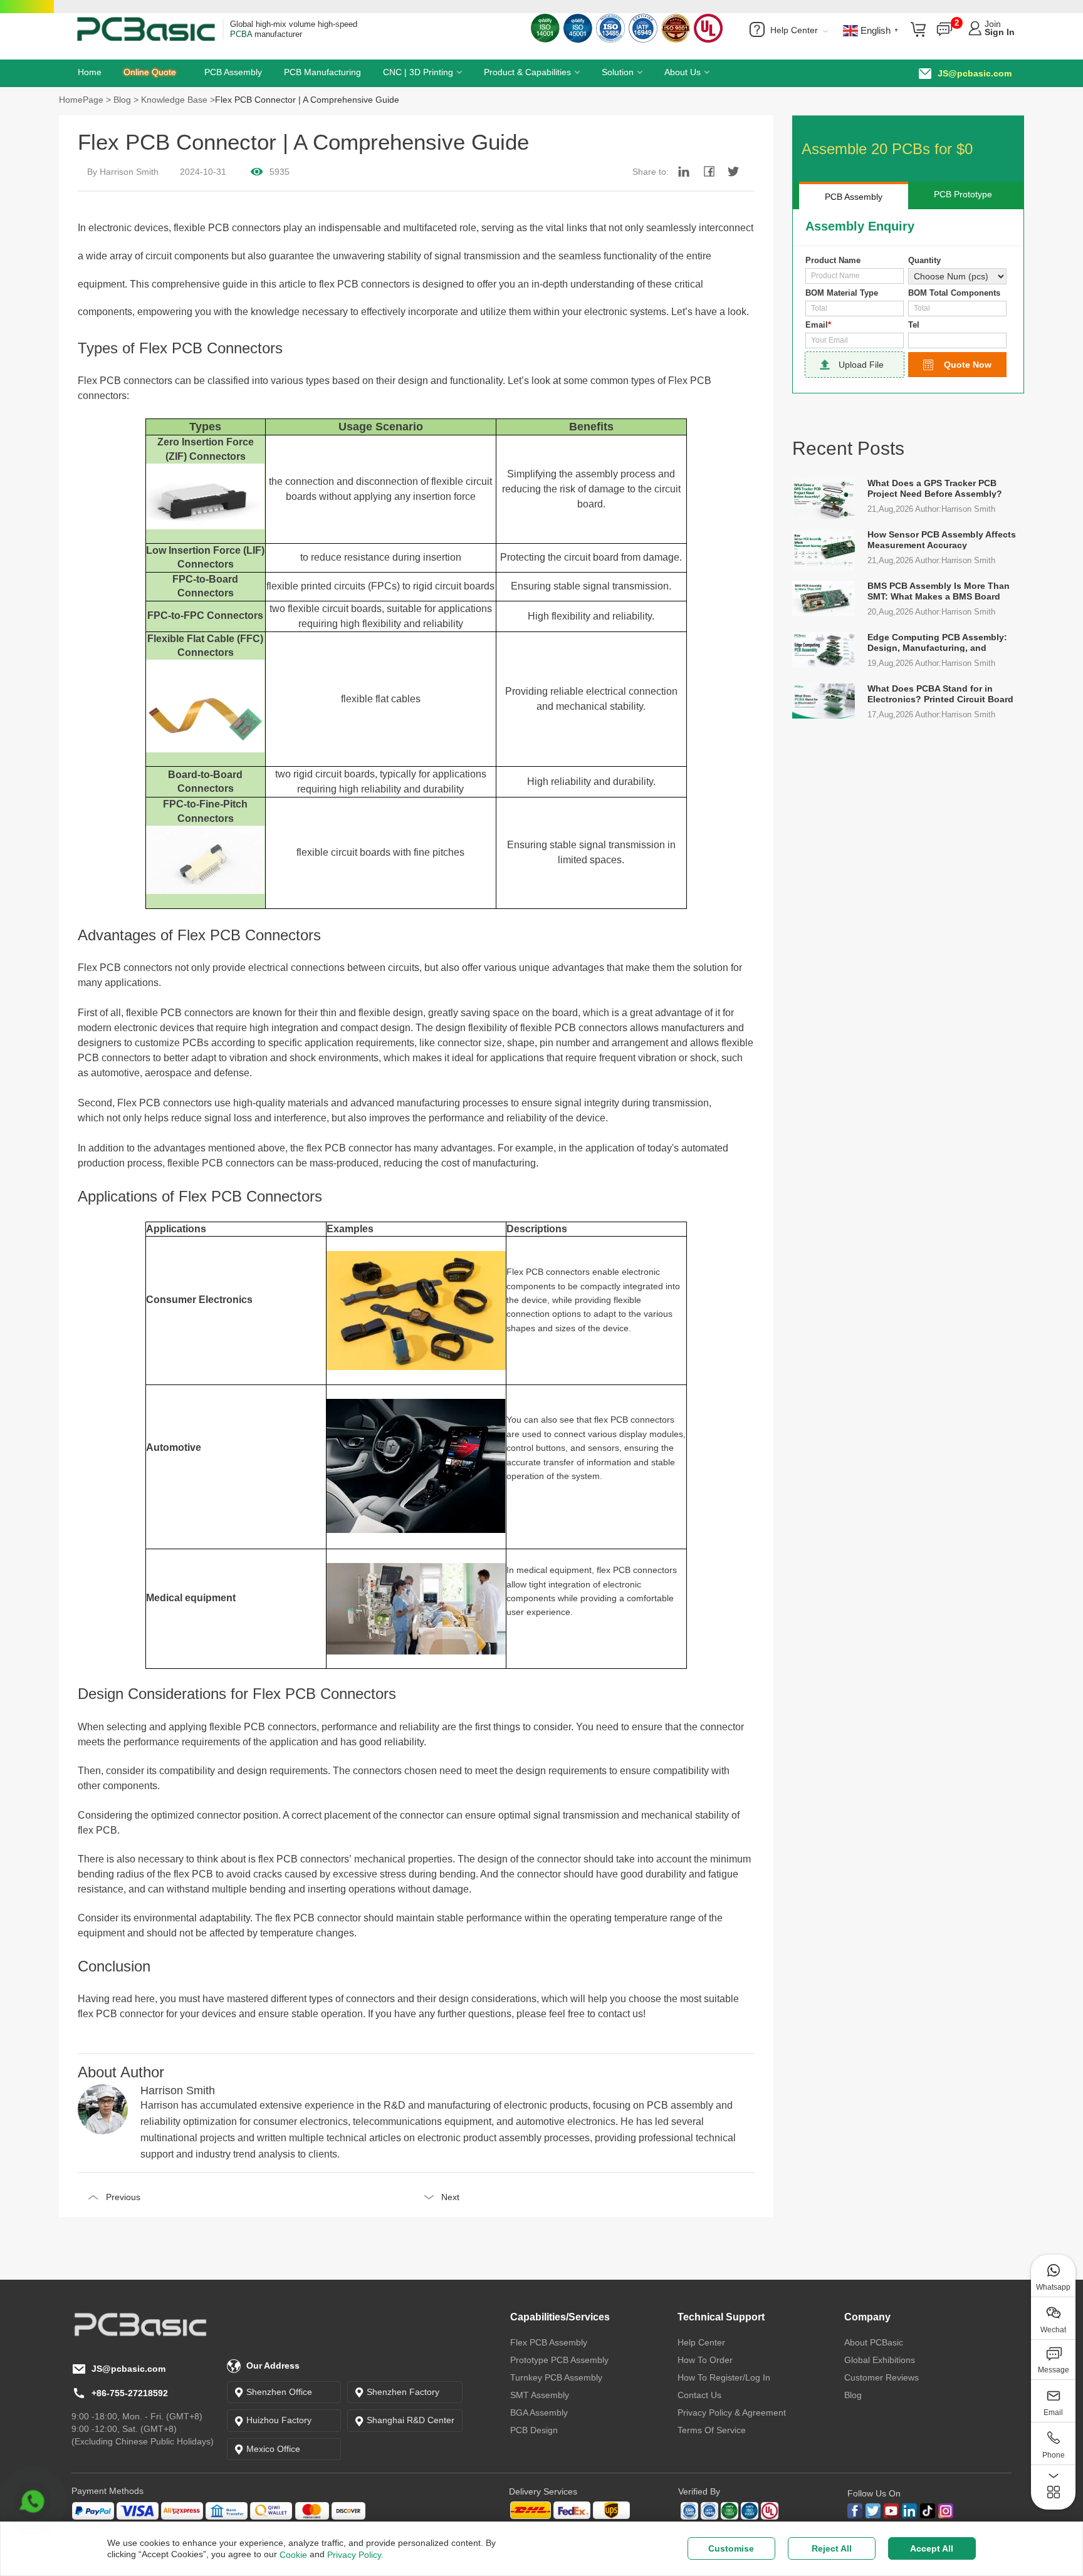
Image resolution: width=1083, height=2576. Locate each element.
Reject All (832, 2548)
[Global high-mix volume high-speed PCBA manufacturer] (146, 28)
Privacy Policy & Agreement (732, 2412)
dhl (570, 2511)
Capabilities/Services (560, 2317)
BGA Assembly (539, 2412)
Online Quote (150, 72)
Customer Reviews (882, 2377)
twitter (873, 2511)
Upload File (861, 365)
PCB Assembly (233, 72)
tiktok (928, 2511)
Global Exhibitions (880, 2360)
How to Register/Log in (724, 2377)
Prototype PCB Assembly (559, 2360)
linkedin (909, 2511)
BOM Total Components (954, 293)
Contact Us (699, 2395)
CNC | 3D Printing (418, 72)
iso (730, 2511)
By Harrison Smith (123, 172)
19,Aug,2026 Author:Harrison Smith (931, 663)
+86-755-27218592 (130, 2393)
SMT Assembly (540, 2395)
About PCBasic (874, 2342)
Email (818, 325)
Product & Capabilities (527, 72)
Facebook (855, 2511)
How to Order (705, 2360)
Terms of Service (712, 2430)
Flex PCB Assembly (549, 2342)
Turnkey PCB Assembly (556, 2377)
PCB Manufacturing (322, 72)
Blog (853, 2395)
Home (90, 72)
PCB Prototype (963, 194)
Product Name (833, 260)
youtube (891, 2511)
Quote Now (968, 365)
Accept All (932, 2548)
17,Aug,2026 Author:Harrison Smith (931, 714)
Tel (914, 325)
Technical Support (721, 2317)
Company (867, 2317)
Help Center (797, 30)
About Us (683, 72)
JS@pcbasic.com (975, 73)
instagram (946, 2511)
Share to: (651, 172)
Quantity (924, 260)
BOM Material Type (842, 293)
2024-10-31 (203, 172)
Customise (731, 2548)
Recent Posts (848, 448)
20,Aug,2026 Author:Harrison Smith (931, 612)
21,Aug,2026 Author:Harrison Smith (931, 509)
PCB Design (534, 2430)
